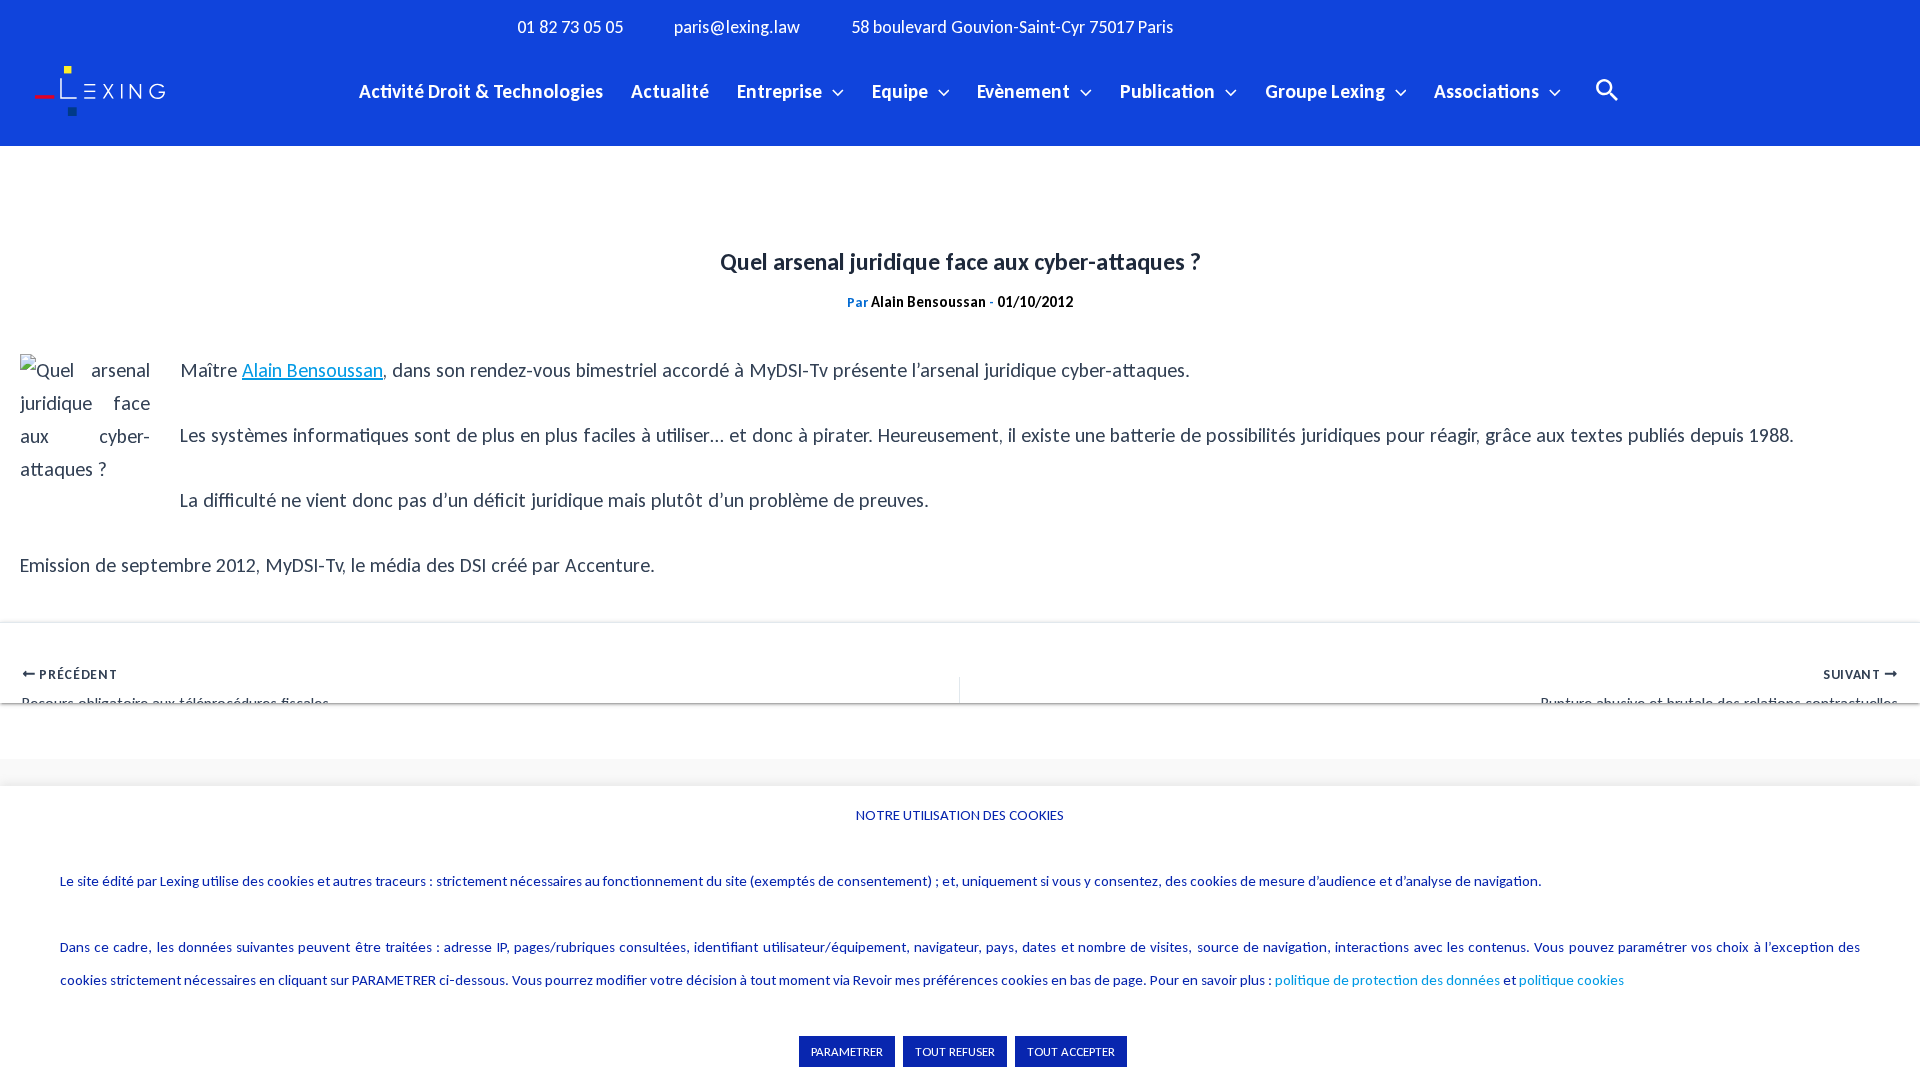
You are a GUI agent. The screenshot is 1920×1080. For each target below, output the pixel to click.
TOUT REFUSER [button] (955, 1051)
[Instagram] (1296, 26)
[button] (833, 91)
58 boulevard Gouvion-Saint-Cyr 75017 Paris (1012, 27)
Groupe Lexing (1325, 91)
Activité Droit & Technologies (481, 91)
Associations (1486, 91)
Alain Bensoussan (312, 370)
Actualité (670, 91)
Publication (1167, 91)
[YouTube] (1378, 26)
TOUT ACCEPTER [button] (1071, 1051)
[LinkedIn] (1419, 26)
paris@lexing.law (737, 27)
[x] (1337, 26)
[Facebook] (1255, 26)
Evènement (1023, 91)
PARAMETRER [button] (847, 1051)
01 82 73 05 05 (570, 27)
